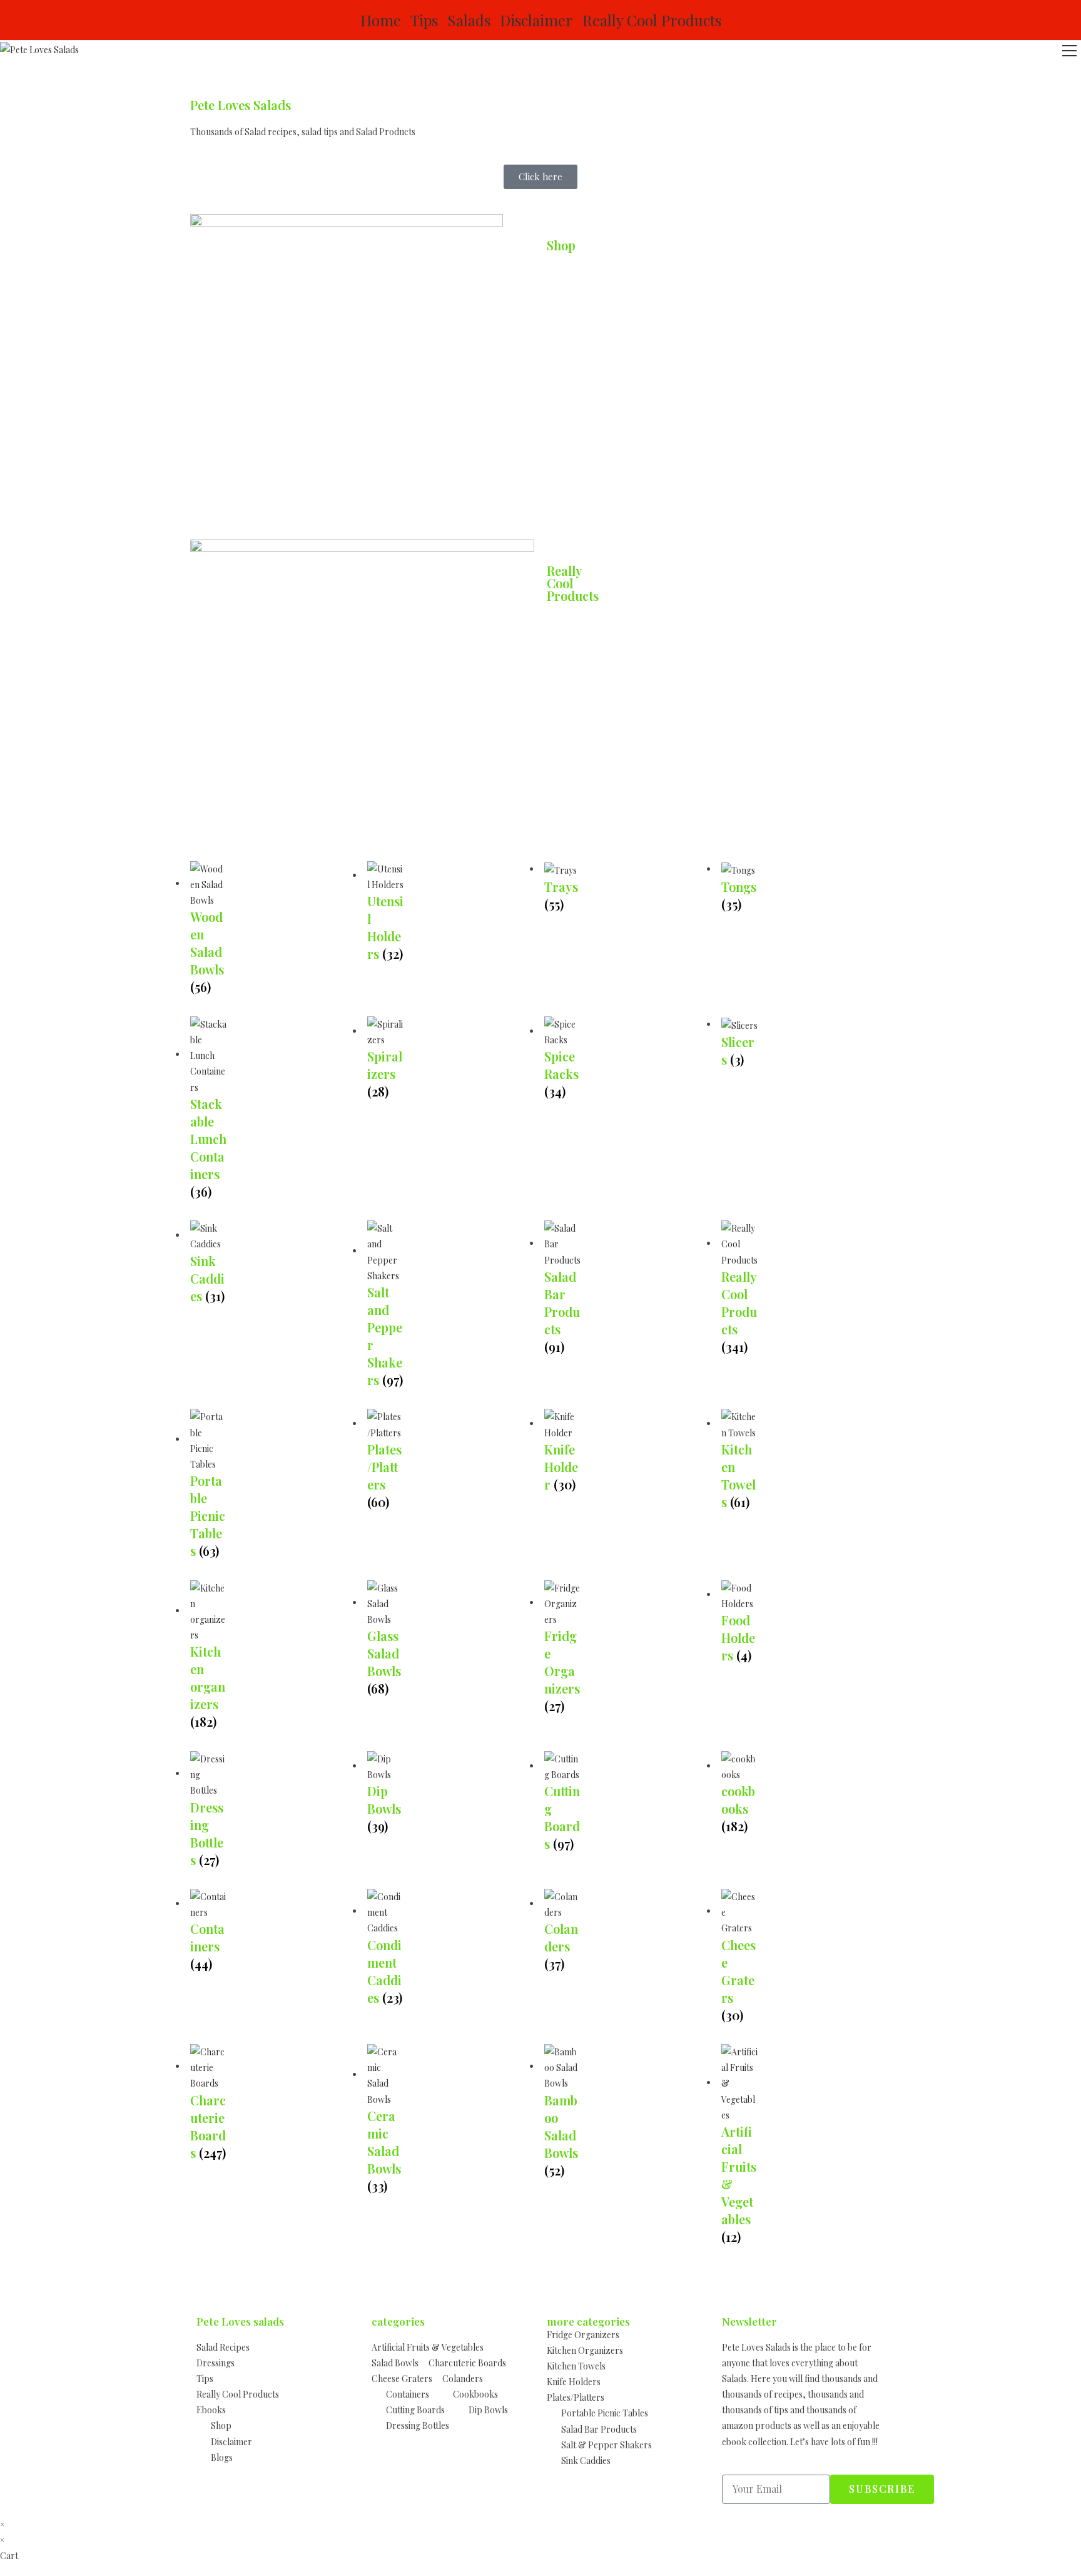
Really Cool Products (652, 20)
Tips (424, 20)
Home (381, 20)
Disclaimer (536, 20)
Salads (469, 20)
